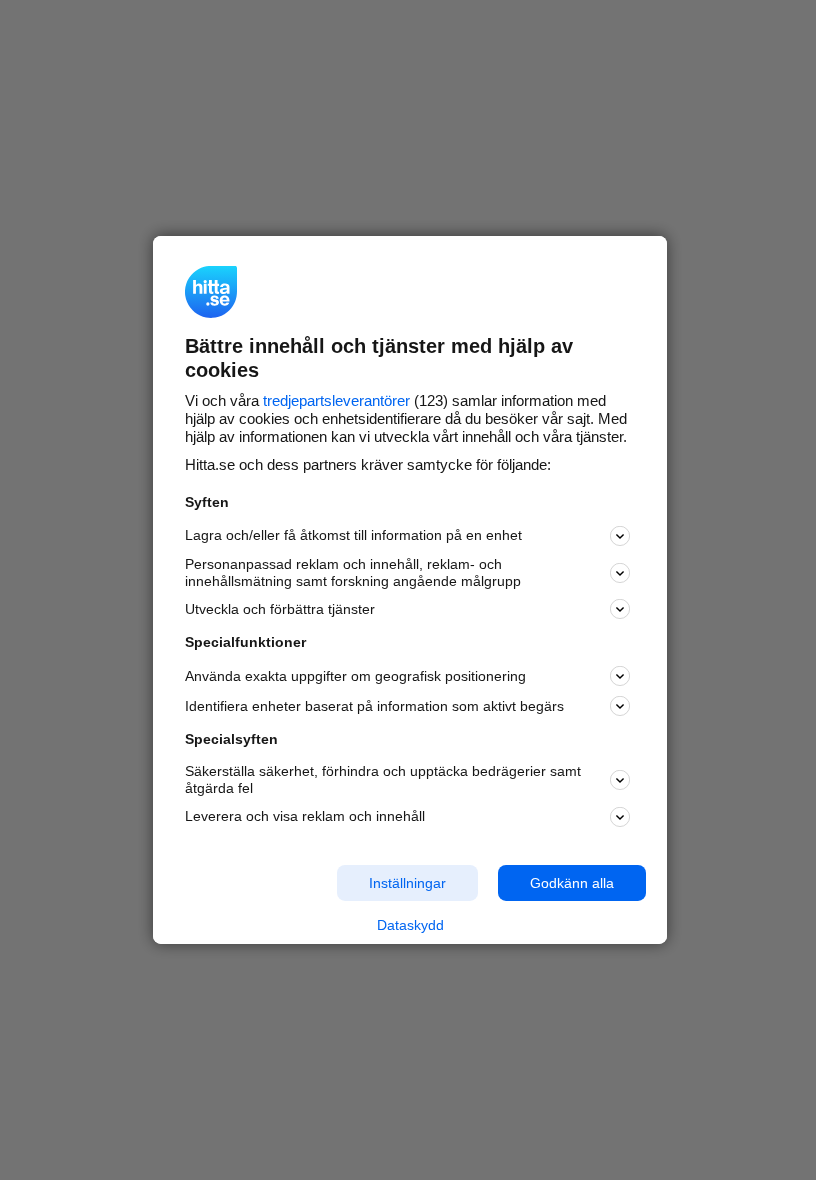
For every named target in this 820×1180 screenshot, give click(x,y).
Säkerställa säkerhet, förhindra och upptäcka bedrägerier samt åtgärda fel (383, 779)
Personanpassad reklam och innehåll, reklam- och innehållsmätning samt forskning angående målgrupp (353, 572)
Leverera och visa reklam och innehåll (305, 816)
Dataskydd (410, 925)
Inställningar (407, 882)
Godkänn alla (572, 882)
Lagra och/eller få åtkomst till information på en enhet (353, 535)
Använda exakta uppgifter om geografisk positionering (355, 676)
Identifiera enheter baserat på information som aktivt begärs (374, 706)
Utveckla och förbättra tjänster (280, 609)
